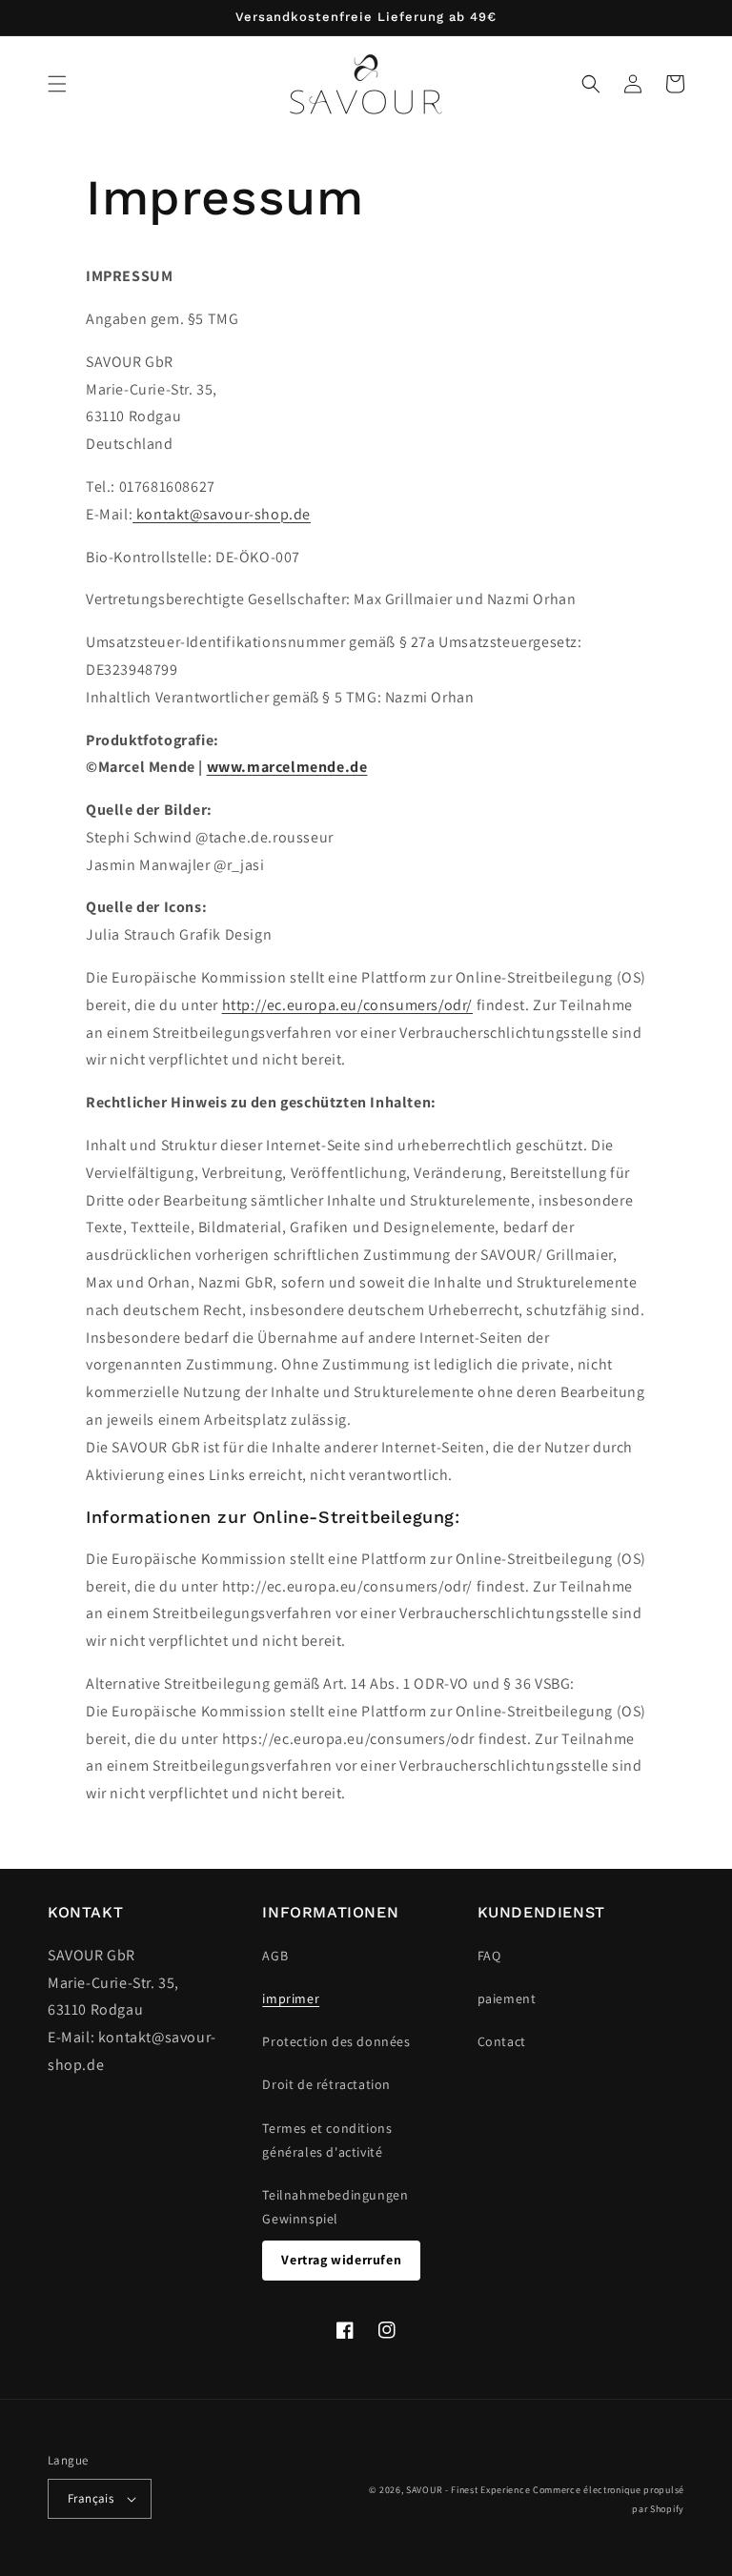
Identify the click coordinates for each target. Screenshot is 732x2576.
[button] (57, 84)
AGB (275, 1956)
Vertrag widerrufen (341, 2260)
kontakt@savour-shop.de (222, 514)
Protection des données (336, 2041)
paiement (507, 1998)
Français (91, 2498)
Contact (502, 2041)
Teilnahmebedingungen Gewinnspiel (335, 2207)
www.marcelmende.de (287, 767)
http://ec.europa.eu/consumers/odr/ (347, 1005)
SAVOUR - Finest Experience (468, 2490)
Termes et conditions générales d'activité (327, 2140)
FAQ (489, 1956)
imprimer (291, 1998)
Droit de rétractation (326, 2084)
